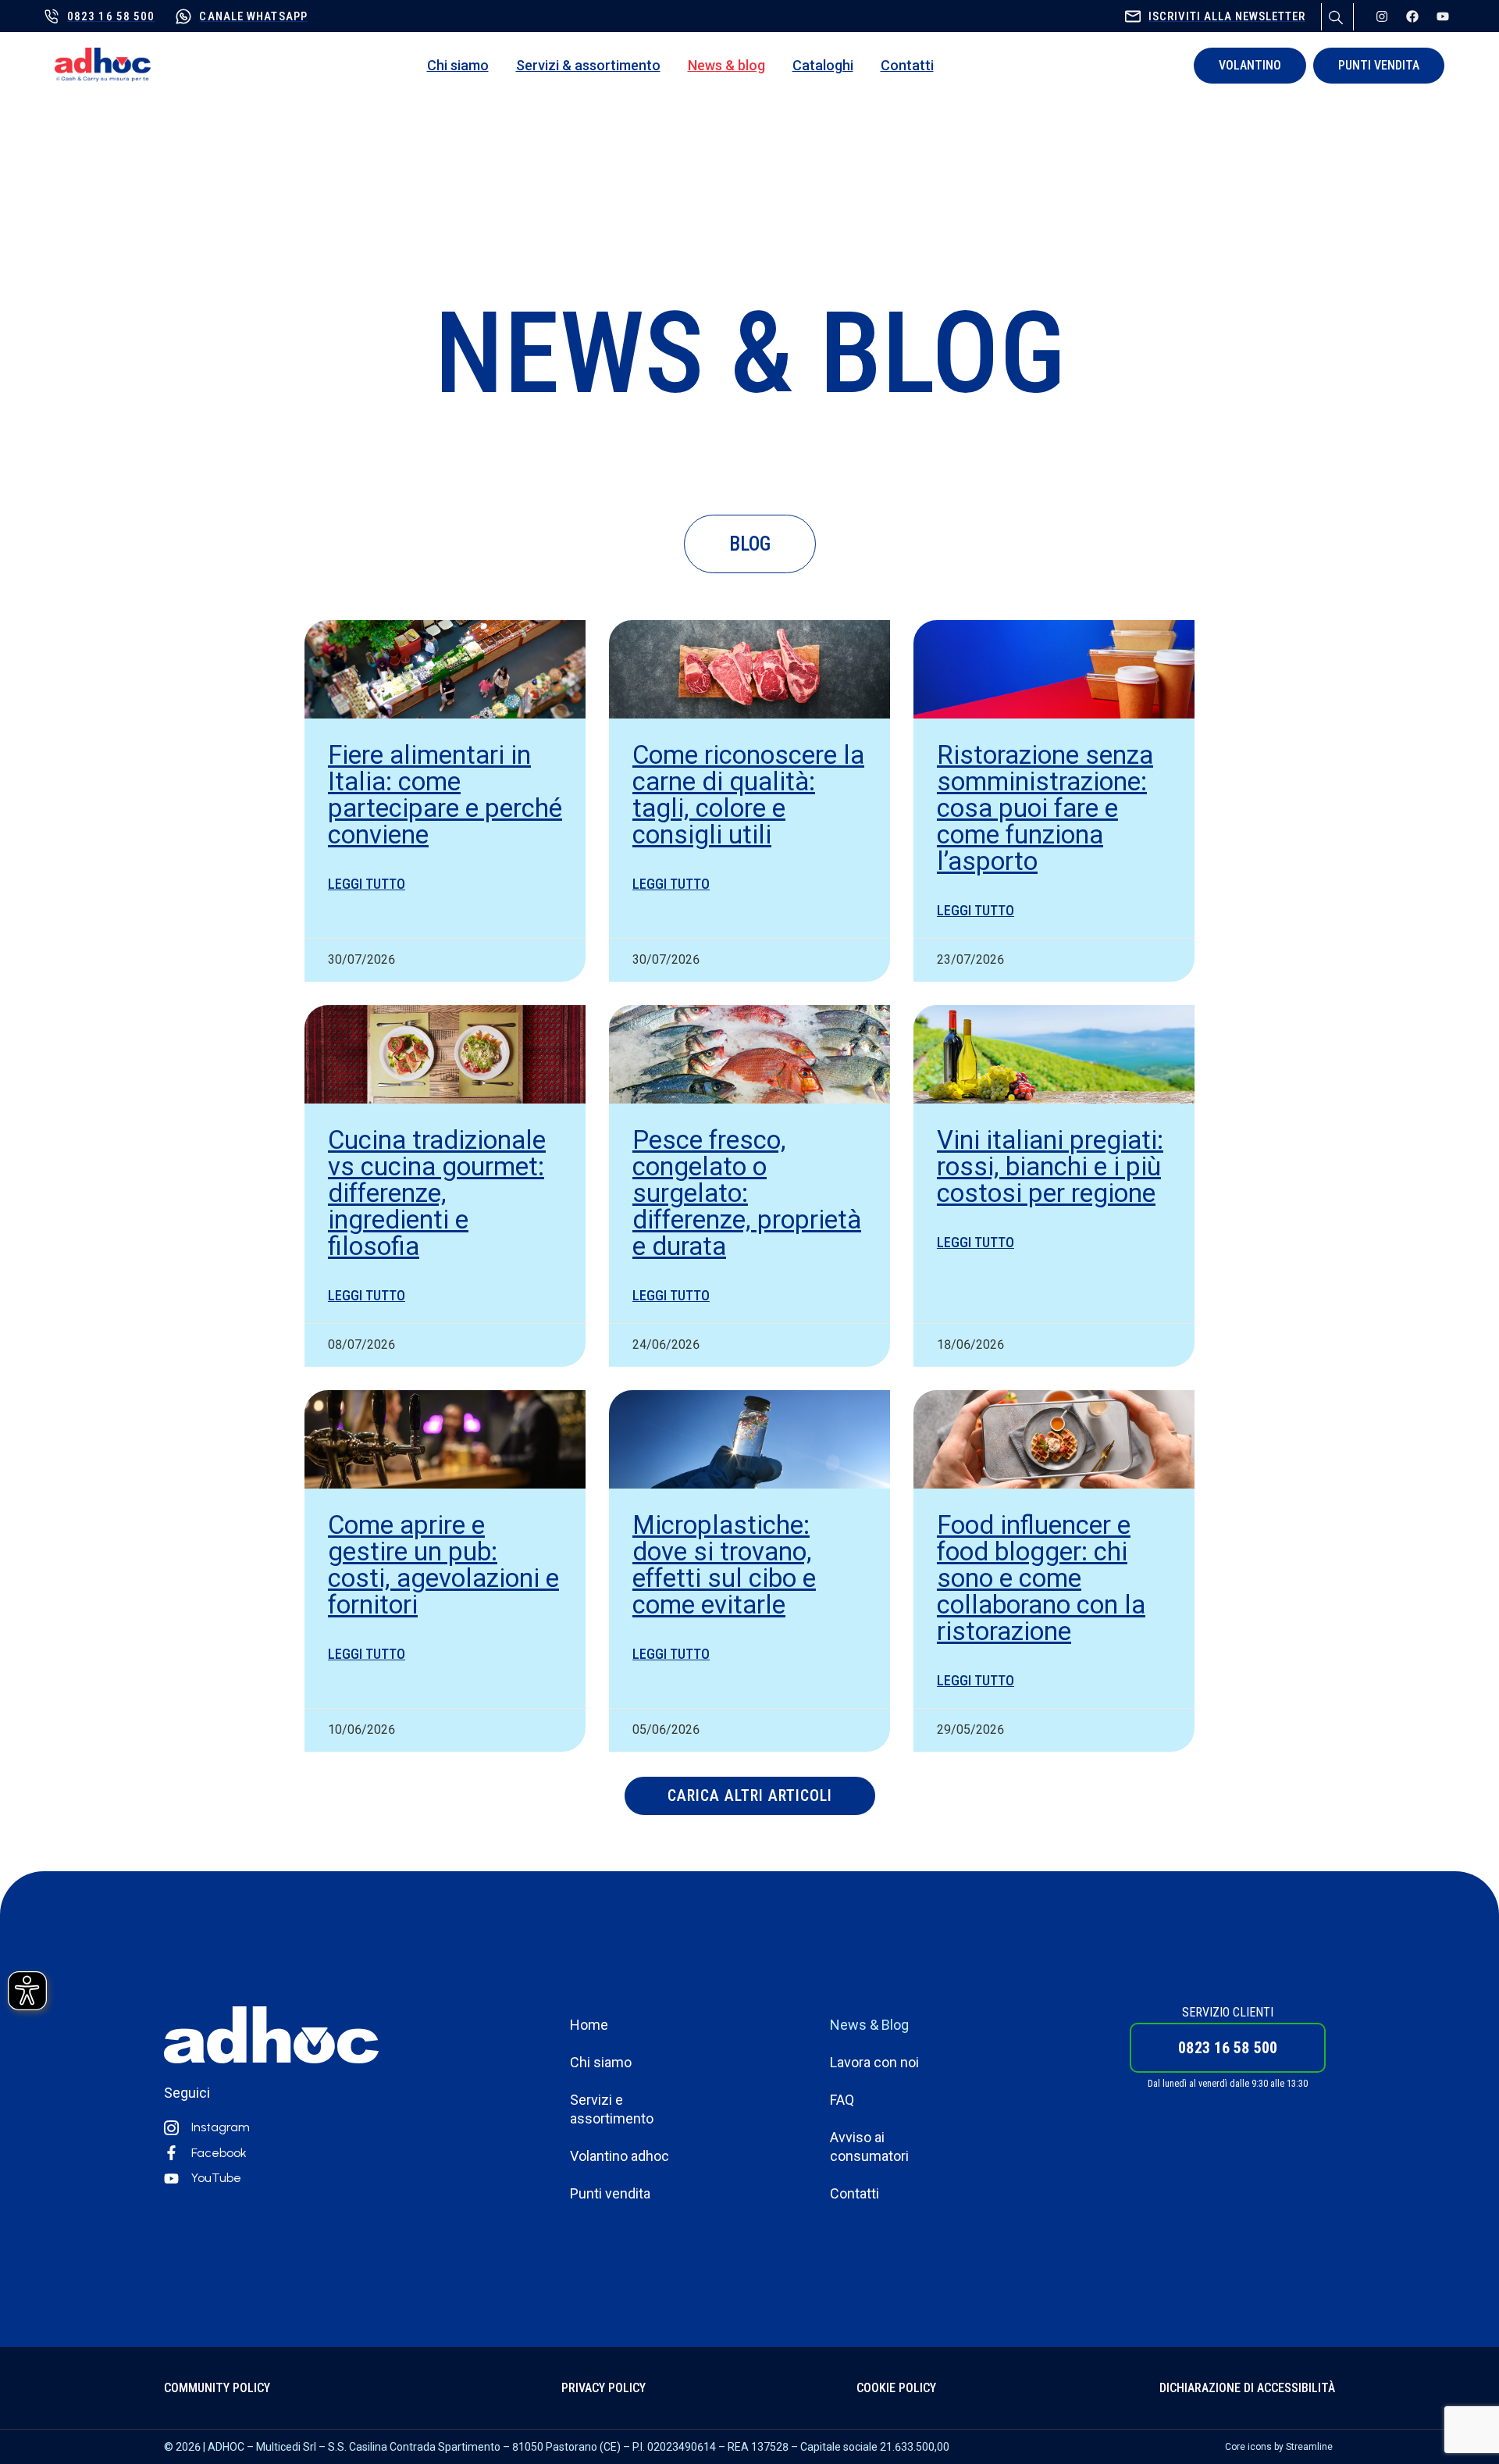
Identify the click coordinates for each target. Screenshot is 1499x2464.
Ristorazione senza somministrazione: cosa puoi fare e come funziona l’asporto (1045, 808)
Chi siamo (458, 65)
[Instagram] (1382, 16)
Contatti (907, 65)
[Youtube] (1443, 16)
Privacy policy (604, 2388)
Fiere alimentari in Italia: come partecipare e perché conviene (445, 795)
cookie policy (896, 2388)
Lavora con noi (874, 2062)
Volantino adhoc (620, 2156)
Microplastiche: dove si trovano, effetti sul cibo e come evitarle (724, 1565)
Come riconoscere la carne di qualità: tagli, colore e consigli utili (748, 795)
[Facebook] (1412, 16)
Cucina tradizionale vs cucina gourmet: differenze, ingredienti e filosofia (437, 1193)
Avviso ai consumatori (869, 2147)
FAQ (842, 2100)
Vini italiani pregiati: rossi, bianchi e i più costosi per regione (1050, 1166)
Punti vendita (610, 2193)
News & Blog (869, 2025)
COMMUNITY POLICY (217, 2388)
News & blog (726, 65)
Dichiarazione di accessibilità (1247, 2388)
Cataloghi (823, 65)
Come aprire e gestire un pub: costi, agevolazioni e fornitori (443, 1565)
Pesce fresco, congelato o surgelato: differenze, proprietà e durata (747, 1193)
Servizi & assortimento (588, 65)
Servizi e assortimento (612, 2109)
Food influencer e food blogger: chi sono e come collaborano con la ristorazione (1041, 1578)
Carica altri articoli (750, 1795)
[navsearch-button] (1333, 15)
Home (589, 2025)
